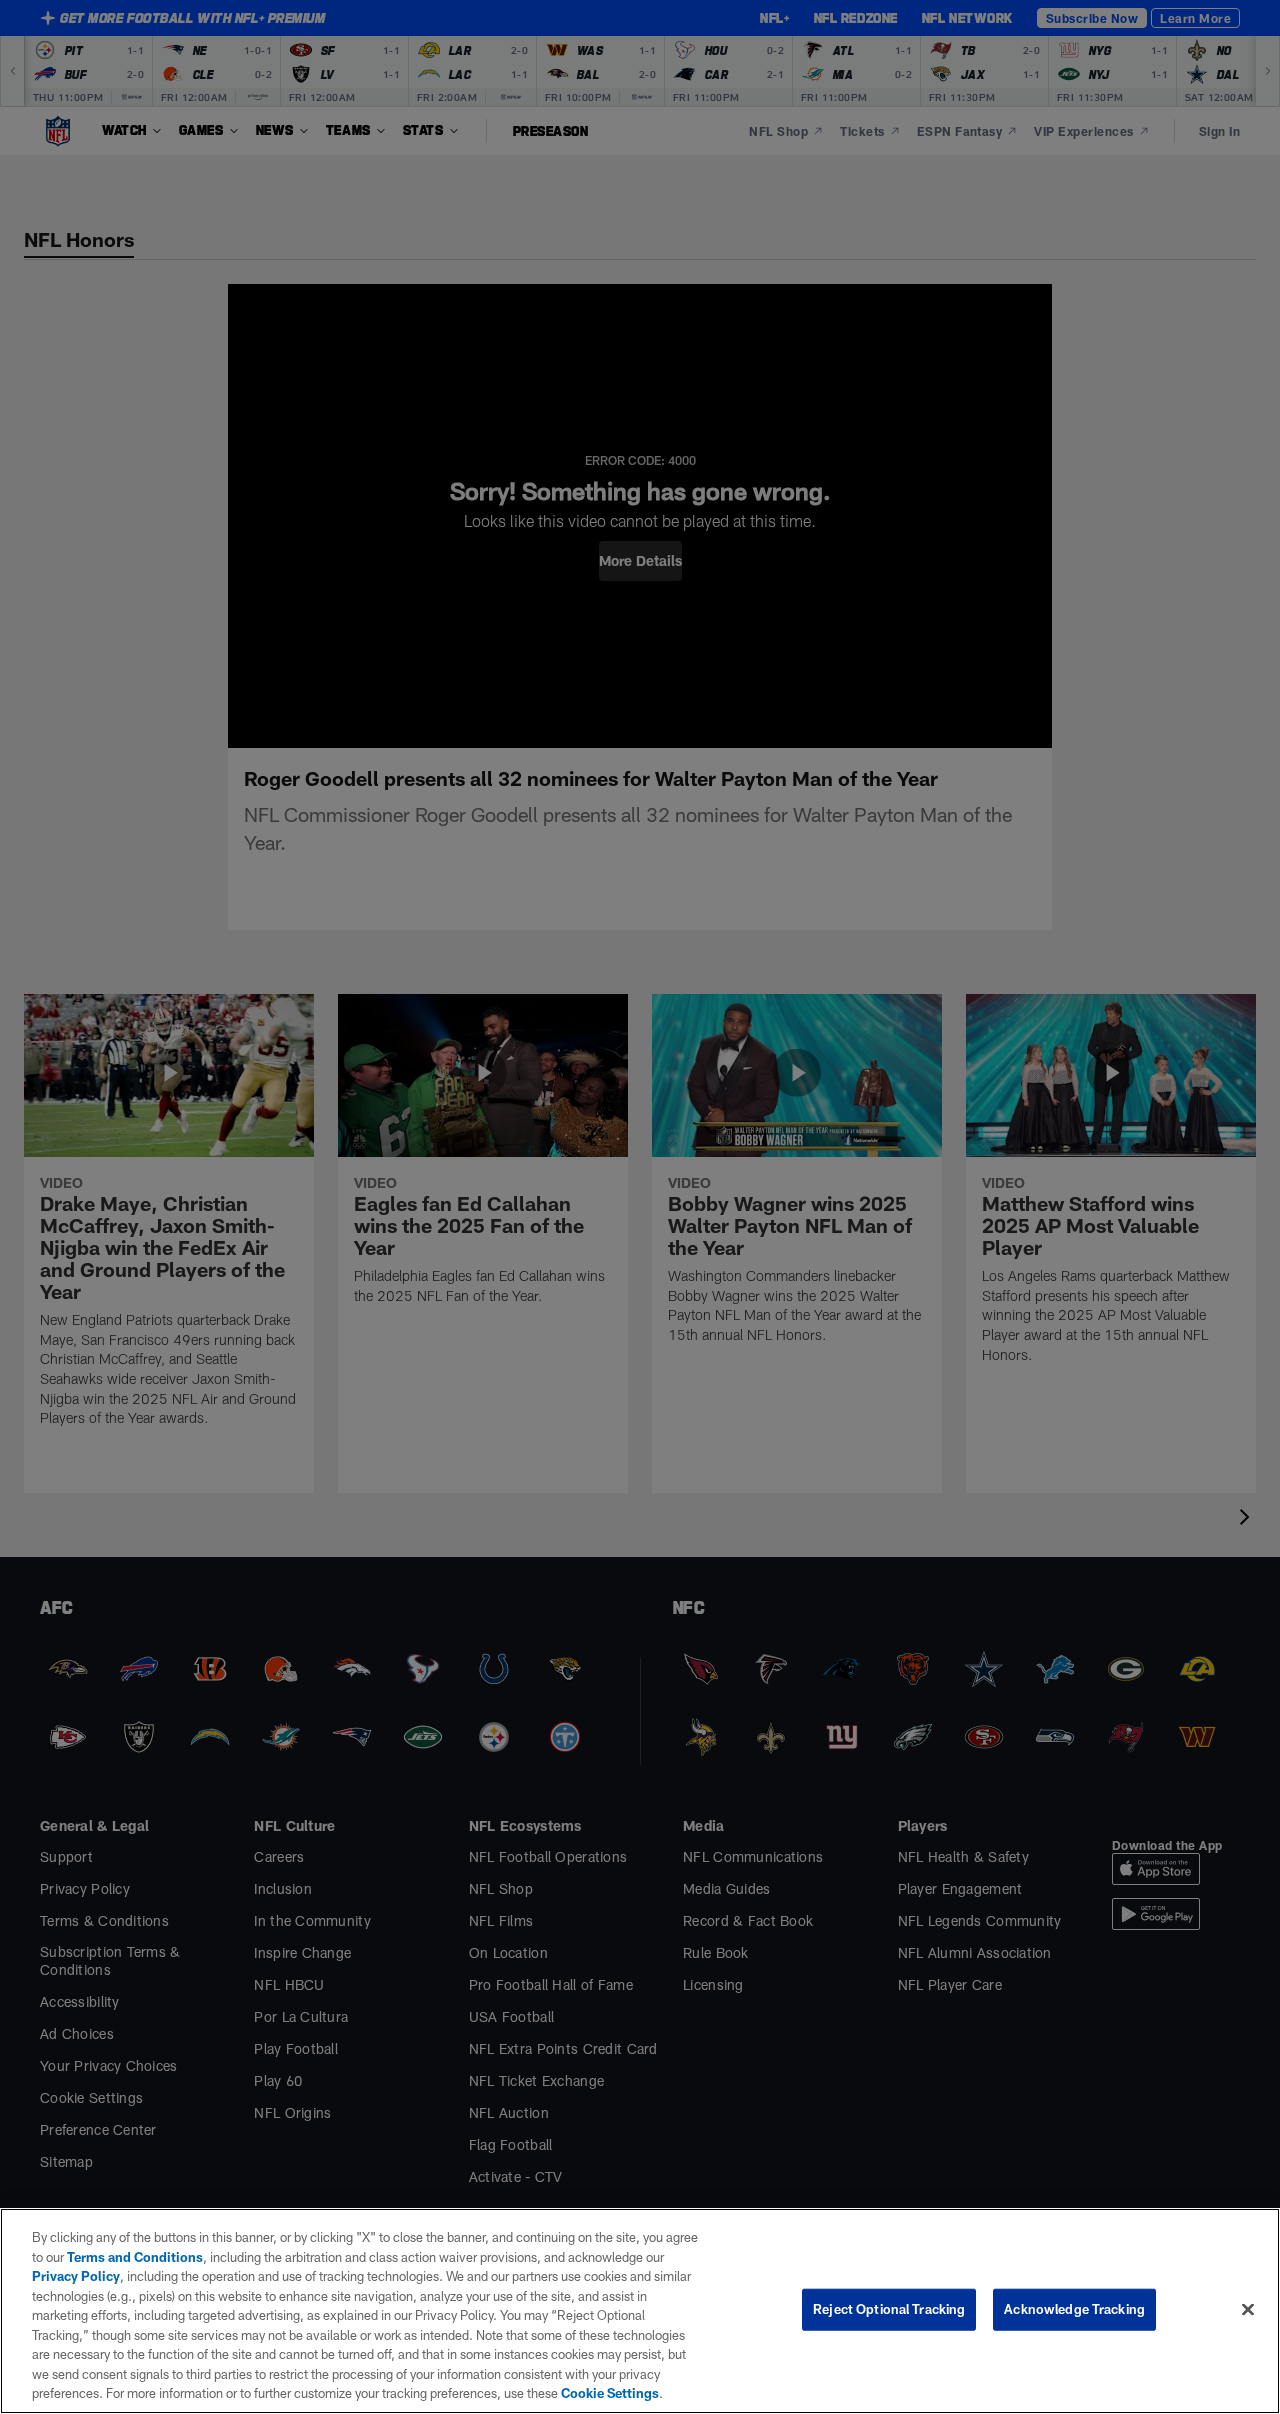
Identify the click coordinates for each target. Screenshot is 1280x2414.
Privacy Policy (76, 2276)
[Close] (1248, 2310)
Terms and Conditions (135, 2257)
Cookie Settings (610, 2393)
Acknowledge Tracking (1074, 2309)
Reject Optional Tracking (889, 2309)
